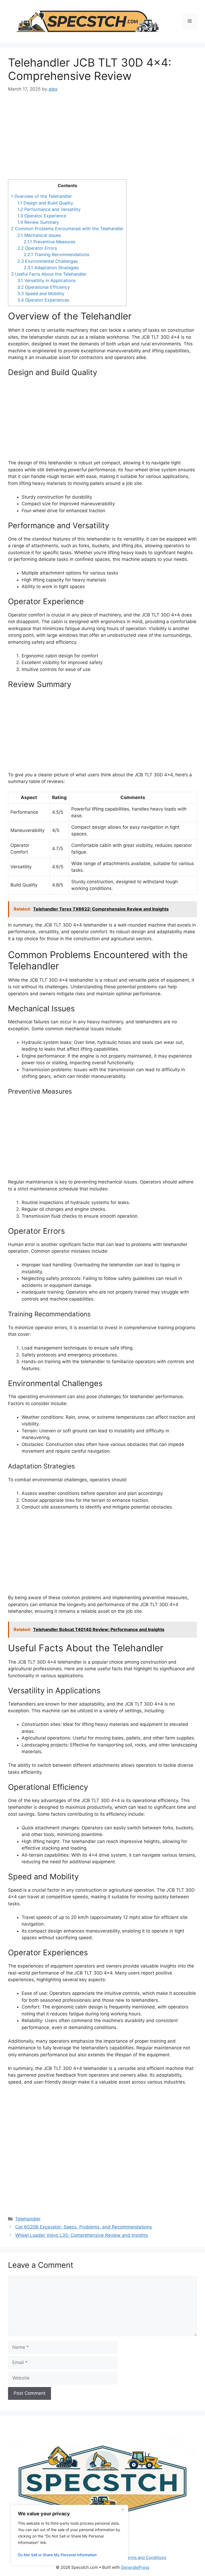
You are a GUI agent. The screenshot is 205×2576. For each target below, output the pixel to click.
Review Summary (38, 222)
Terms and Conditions (145, 2557)
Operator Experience (42, 216)
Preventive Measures (50, 242)
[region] (69, 2535)
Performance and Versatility (49, 209)
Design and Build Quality (45, 203)
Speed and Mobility (41, 294)
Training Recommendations (56, 254)
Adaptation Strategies (51, 268)
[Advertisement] (102, 140)
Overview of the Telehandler (41, 196)
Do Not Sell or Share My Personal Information (57, 2555)
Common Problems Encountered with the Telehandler (67, 229)
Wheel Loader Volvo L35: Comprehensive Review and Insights (82, 2235)
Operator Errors (37, 248)
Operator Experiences (43, 300)
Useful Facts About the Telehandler (49, 274)
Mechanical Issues (39, 235)
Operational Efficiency (44, 287)
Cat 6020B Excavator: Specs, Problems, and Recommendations (84, 2227)
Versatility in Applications (46, 280)
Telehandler (28, 2219)
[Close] (123, 2509)
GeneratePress (135, 2567)
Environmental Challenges (48, 261)
